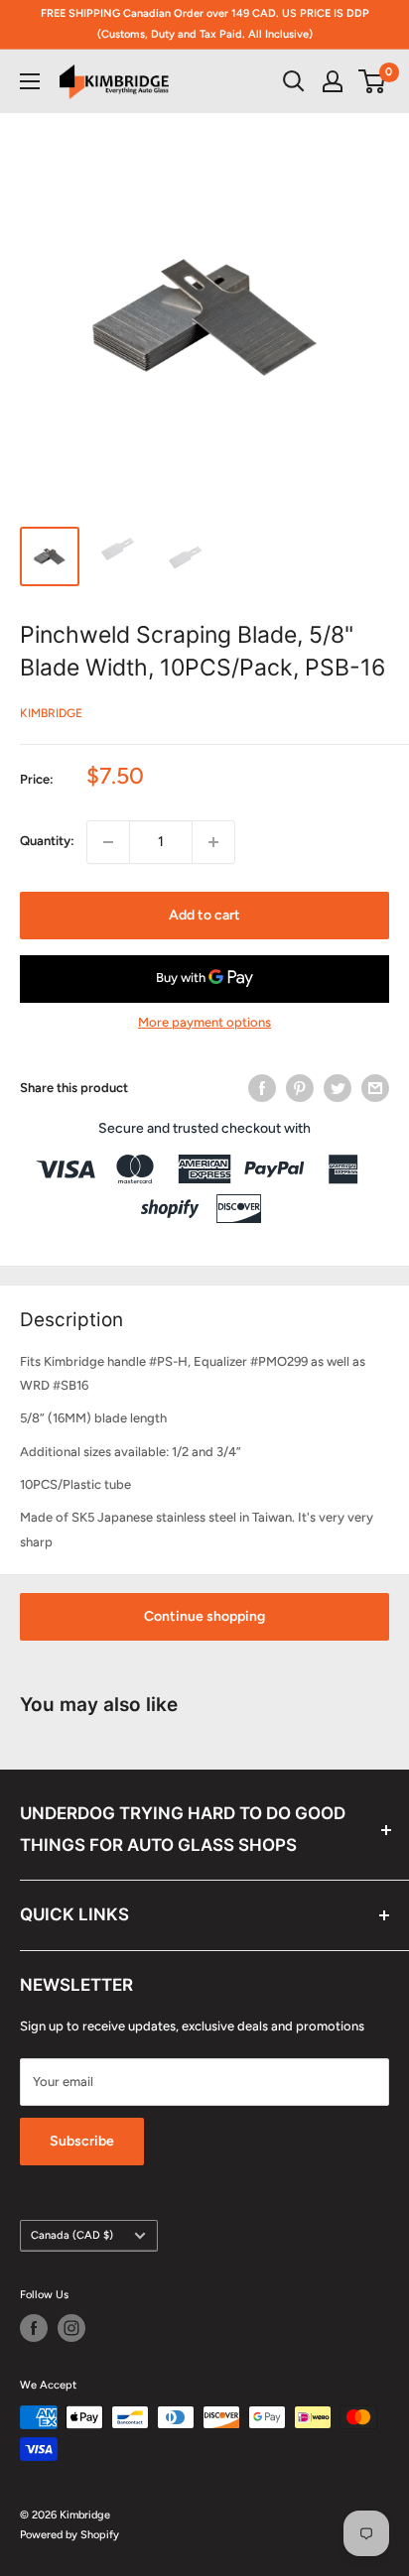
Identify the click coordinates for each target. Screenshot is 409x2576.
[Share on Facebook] (262, 1088)
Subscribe (82, 2141)
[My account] (333, 81)
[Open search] (294, 81)
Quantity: (47, 841)
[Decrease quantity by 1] (108, 842)
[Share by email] (375, 1088)
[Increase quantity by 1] (213, 842)
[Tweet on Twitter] (338, 1088)
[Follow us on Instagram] (71, 2328)
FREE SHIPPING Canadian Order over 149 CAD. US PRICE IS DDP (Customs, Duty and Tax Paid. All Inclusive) (205, 24)
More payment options (204, 1022)
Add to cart (204, 915)
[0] (373, 81)
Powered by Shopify (69, 2535)
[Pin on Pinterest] (300, 1088)
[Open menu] (30, 81)
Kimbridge (51, 713)
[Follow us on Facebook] (34, 2328)
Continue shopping (204, 1616)
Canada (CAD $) (72, 2235)
